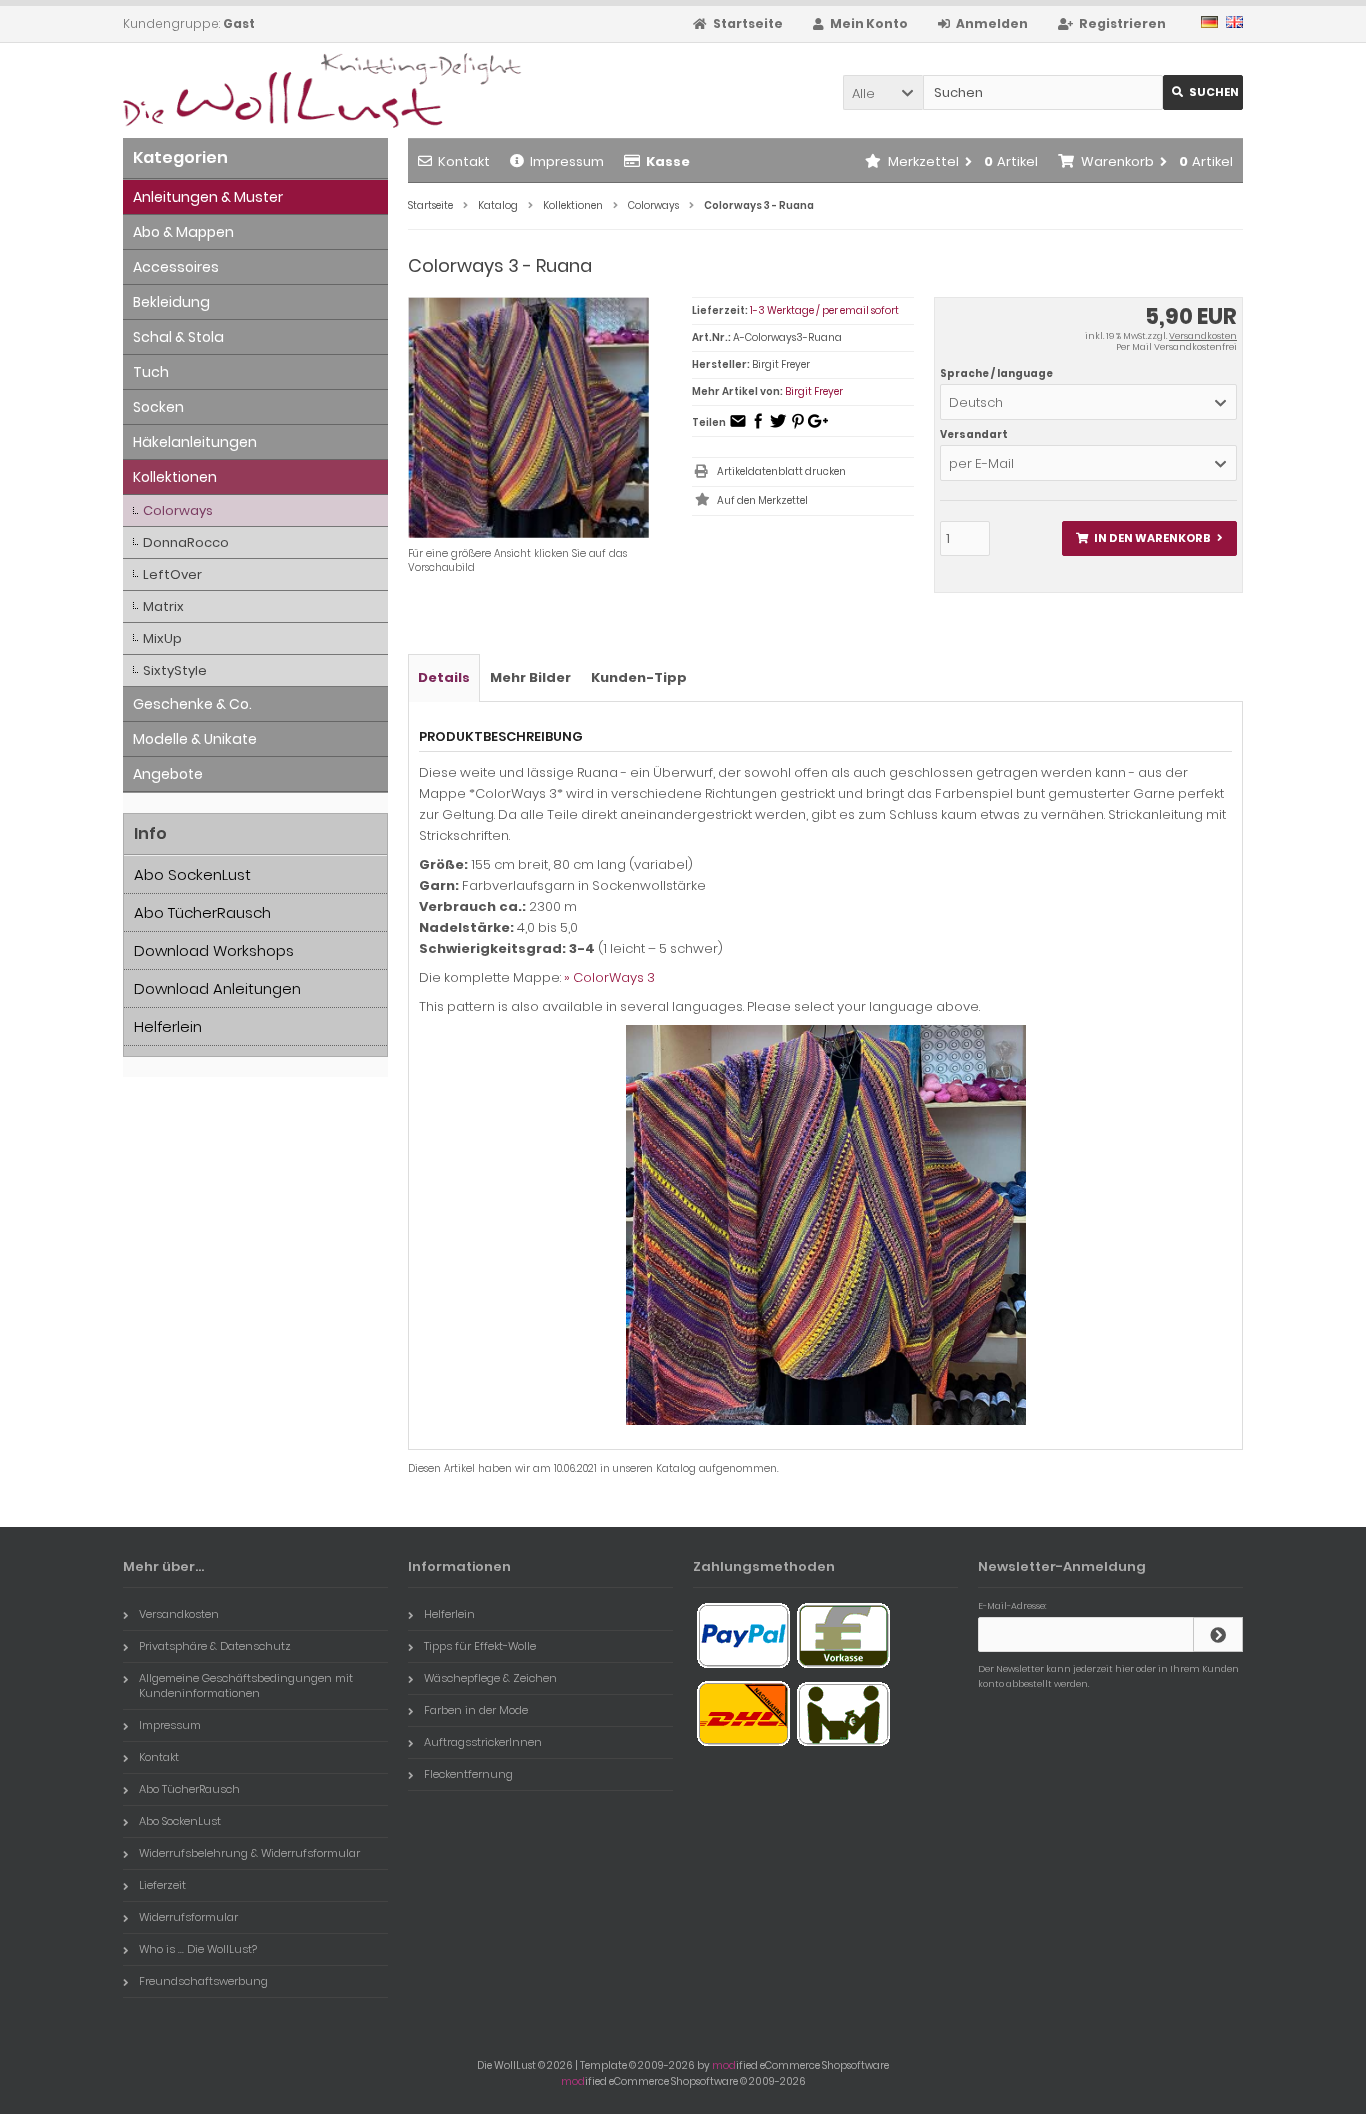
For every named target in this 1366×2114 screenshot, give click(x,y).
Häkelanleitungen (195, 442)
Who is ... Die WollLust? (198, 1949)
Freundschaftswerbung (203, 1981)
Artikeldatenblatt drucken (781, 471)
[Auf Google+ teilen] (818, 427)
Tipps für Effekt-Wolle (480, 1646)
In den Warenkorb (1149, 538)
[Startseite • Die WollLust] (255, 90)
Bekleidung (171, 302)
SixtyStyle (175, 670)
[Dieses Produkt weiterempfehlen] (738, 427)
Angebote (168, 774)
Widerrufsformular (188, 1917)
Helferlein (168, 1026)
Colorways (178, 510)
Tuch (151, 372)
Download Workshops (214, 950)
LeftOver (172, 574)
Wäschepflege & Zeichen (490, 1678)
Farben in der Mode (476, 1710)
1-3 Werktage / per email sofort (824, 310)
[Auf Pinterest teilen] (798, 427)
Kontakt (464, 161)
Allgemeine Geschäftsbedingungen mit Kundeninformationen (246, 1685)
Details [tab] (444, 677)
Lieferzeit (162, 1885)
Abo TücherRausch (202, 912)
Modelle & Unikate (195, 739)
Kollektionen (175, 477)
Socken (158, 407)
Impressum (567, 161)
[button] (883, 92)
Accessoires (176, 267)
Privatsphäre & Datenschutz (215, 1646)
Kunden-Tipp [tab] (639, 677)
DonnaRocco (186, 542)
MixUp (162, 638)
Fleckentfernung (468, 1774)
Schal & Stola (178, 337)
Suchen (1203, 92)
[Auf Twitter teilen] (778, 427)
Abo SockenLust (192, 874)
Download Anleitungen (217, 988)
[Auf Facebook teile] (758, 427)
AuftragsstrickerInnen (483, 1742)
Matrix (163, 606)
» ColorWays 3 (609, 977)
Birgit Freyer (814, 391)
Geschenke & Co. (192, 704)
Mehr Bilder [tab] (530, 677)
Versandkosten (1203, 336)
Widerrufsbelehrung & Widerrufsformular (249, 1853)
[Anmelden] (1218, 1634)
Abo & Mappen (183, 232)
